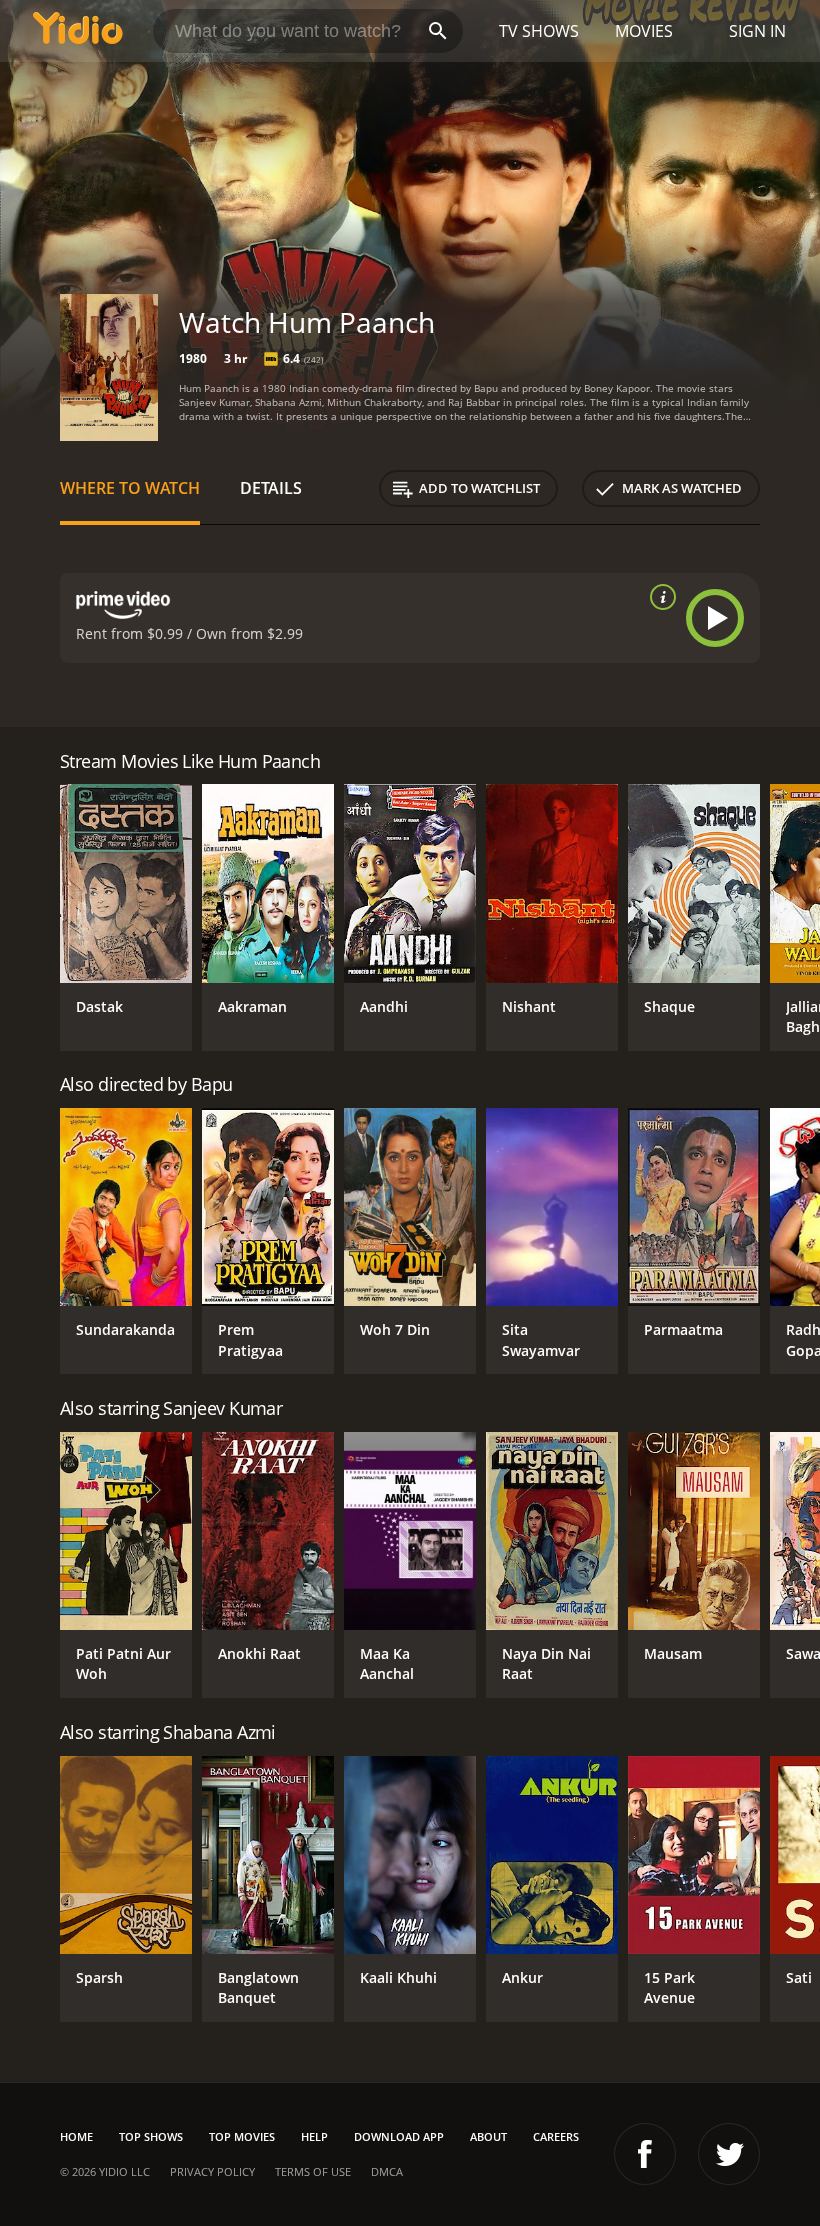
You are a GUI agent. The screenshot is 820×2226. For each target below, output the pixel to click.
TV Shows (539, 31)
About (488, 2136)
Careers (556, 2136)
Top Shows (151, 2136)
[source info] (659, 597)
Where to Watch (130, 488)
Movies (644, 31)
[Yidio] (78, 31)
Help (314, 2136)
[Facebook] (645, 2154)
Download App (399, 2136)
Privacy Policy (212, 2171)
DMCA (387, 2171)
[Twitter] (729, 2154)
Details (271, 488)
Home (76, 2136)
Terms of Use (313, 2171)
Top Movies (242, 2136)
